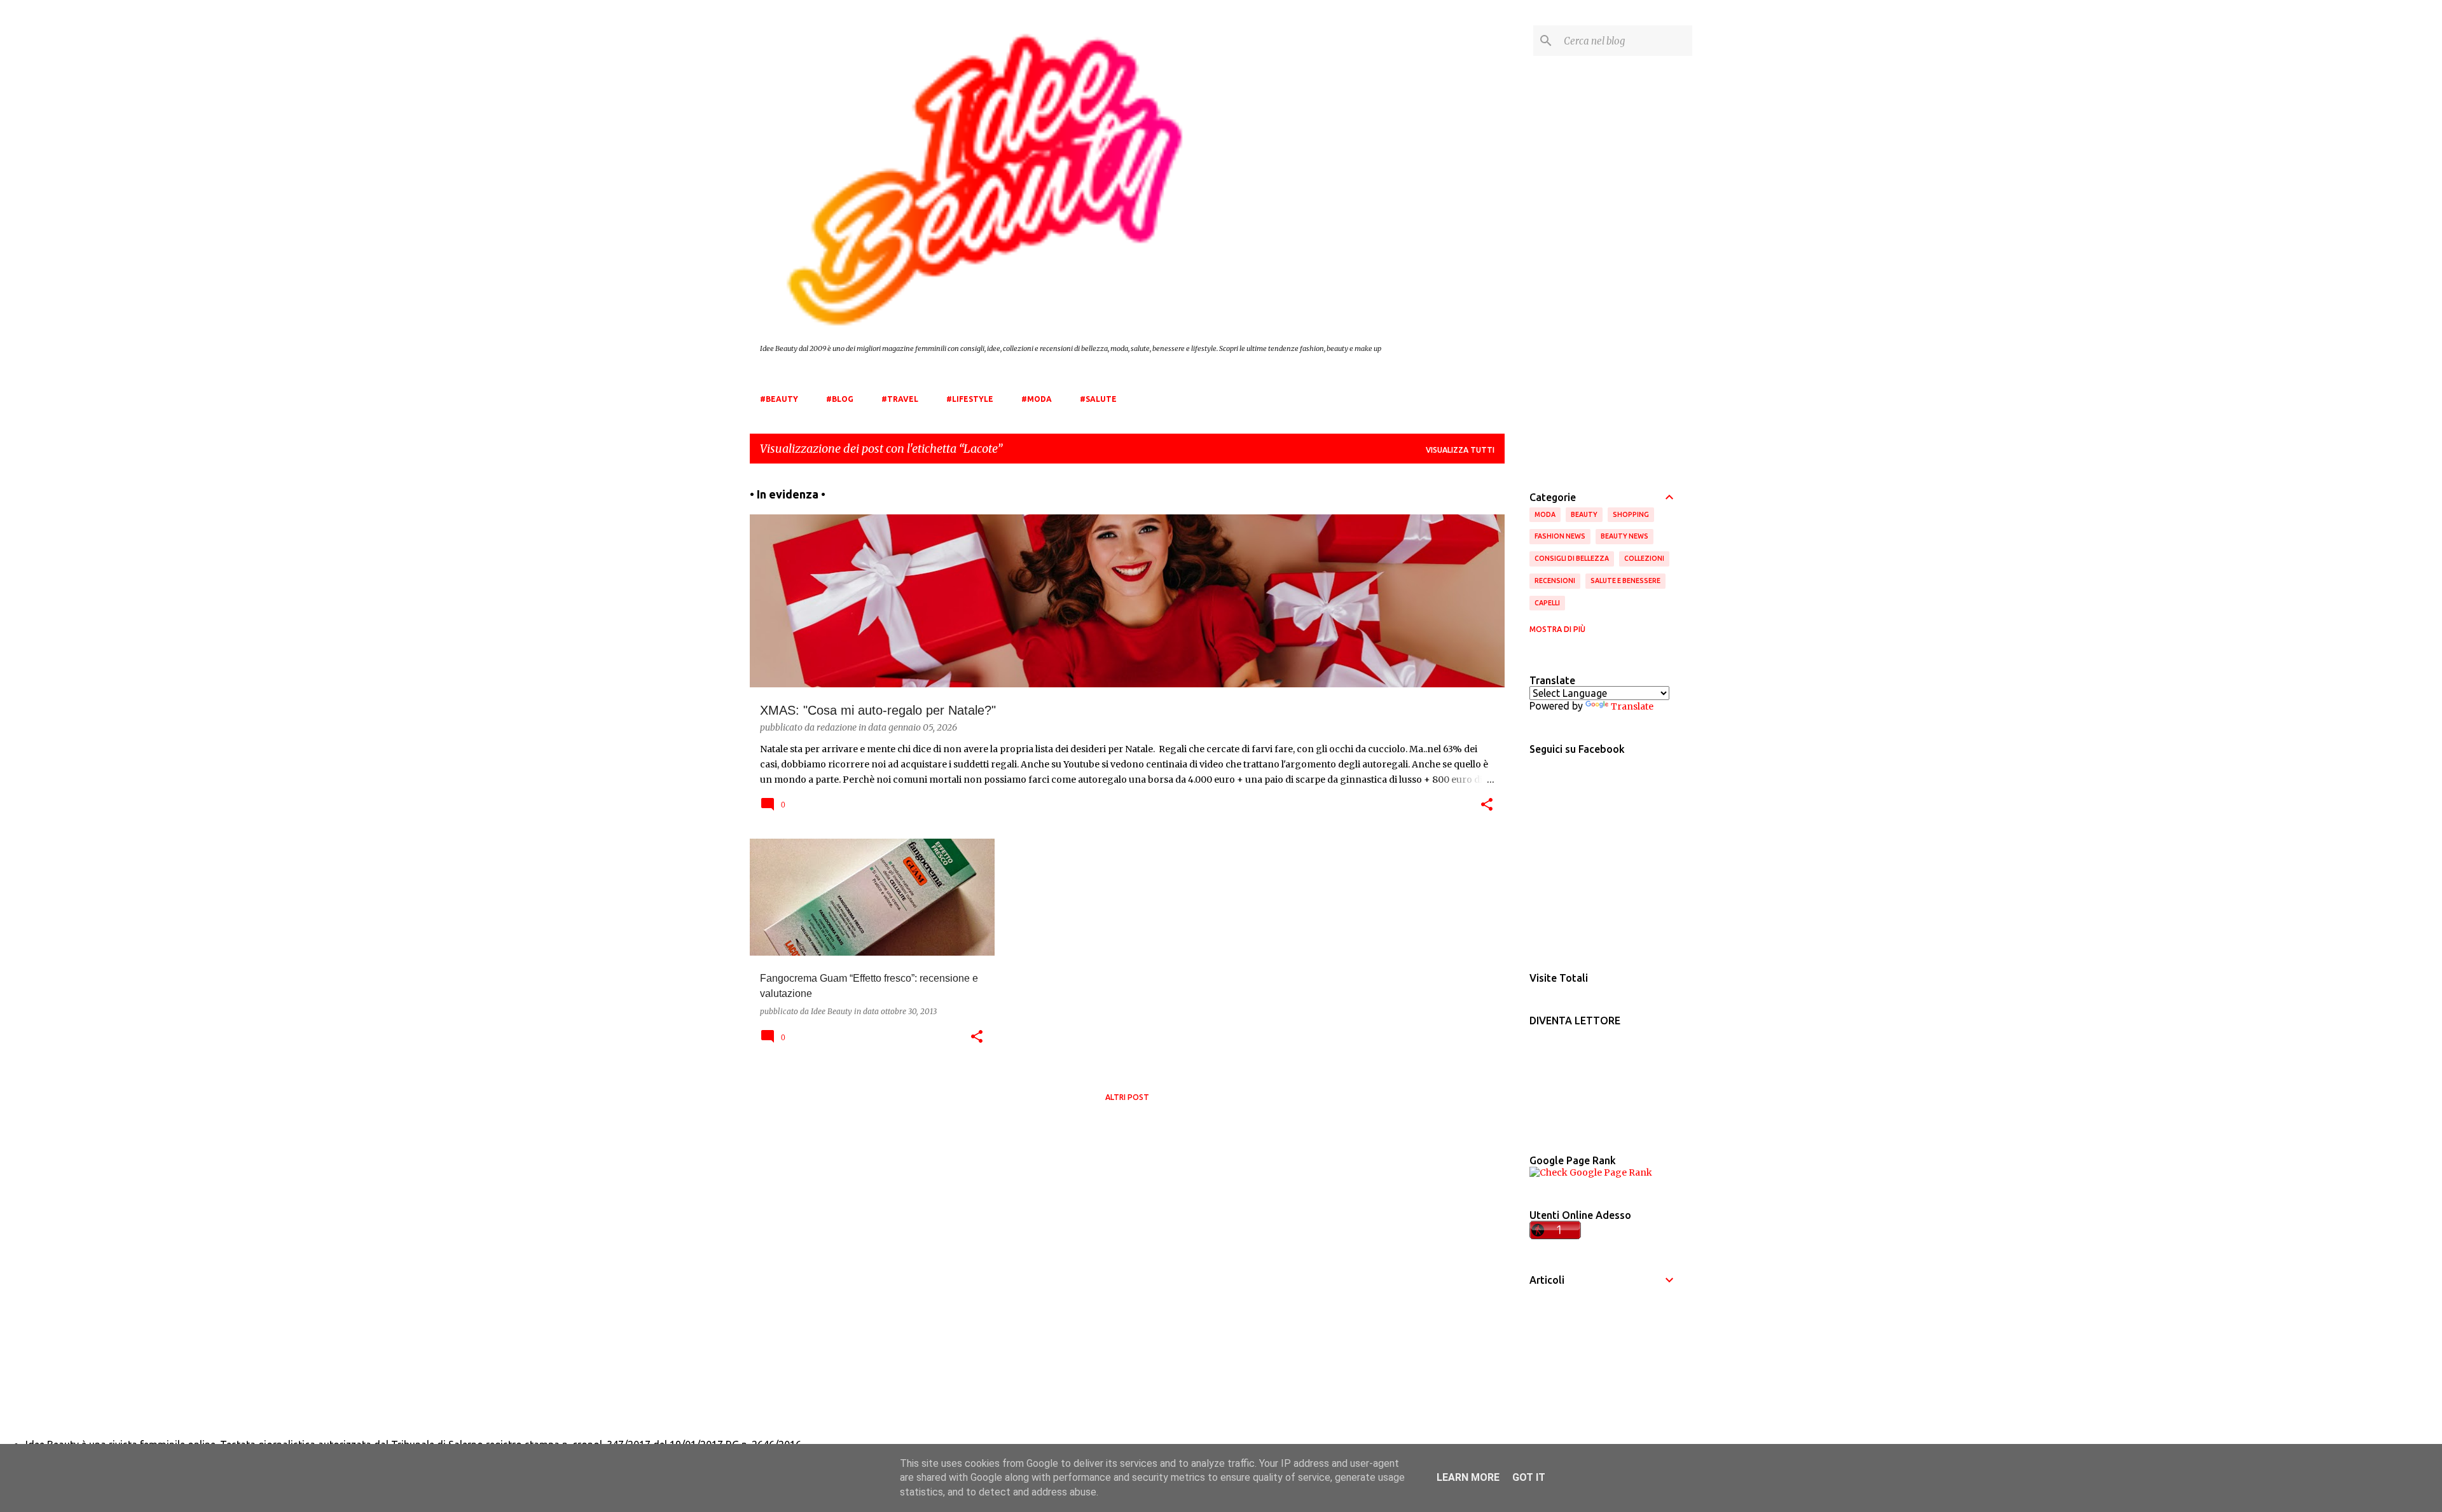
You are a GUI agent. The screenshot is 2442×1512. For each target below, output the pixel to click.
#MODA (1037, 399)
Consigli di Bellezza (1572, 558)
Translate (1632, 706)
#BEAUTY (779, 399)
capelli (1547, 603)
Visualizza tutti (1460, 450)
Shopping (1631, 514)
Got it (1529, 1477)
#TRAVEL (900, 399)
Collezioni (1644, 558)
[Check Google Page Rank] (1591, 1172)
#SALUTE (1098, 399)
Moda (1545, 514)
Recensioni (1555, 581)
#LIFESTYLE (970, 399)
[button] (1487, 806)
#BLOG (840, 399)
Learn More (1468, 1477)
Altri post (1127, 1097)
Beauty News (1625, 536)
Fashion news (1560, 536)
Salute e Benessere (1625, 581)
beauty (1584, 514)
